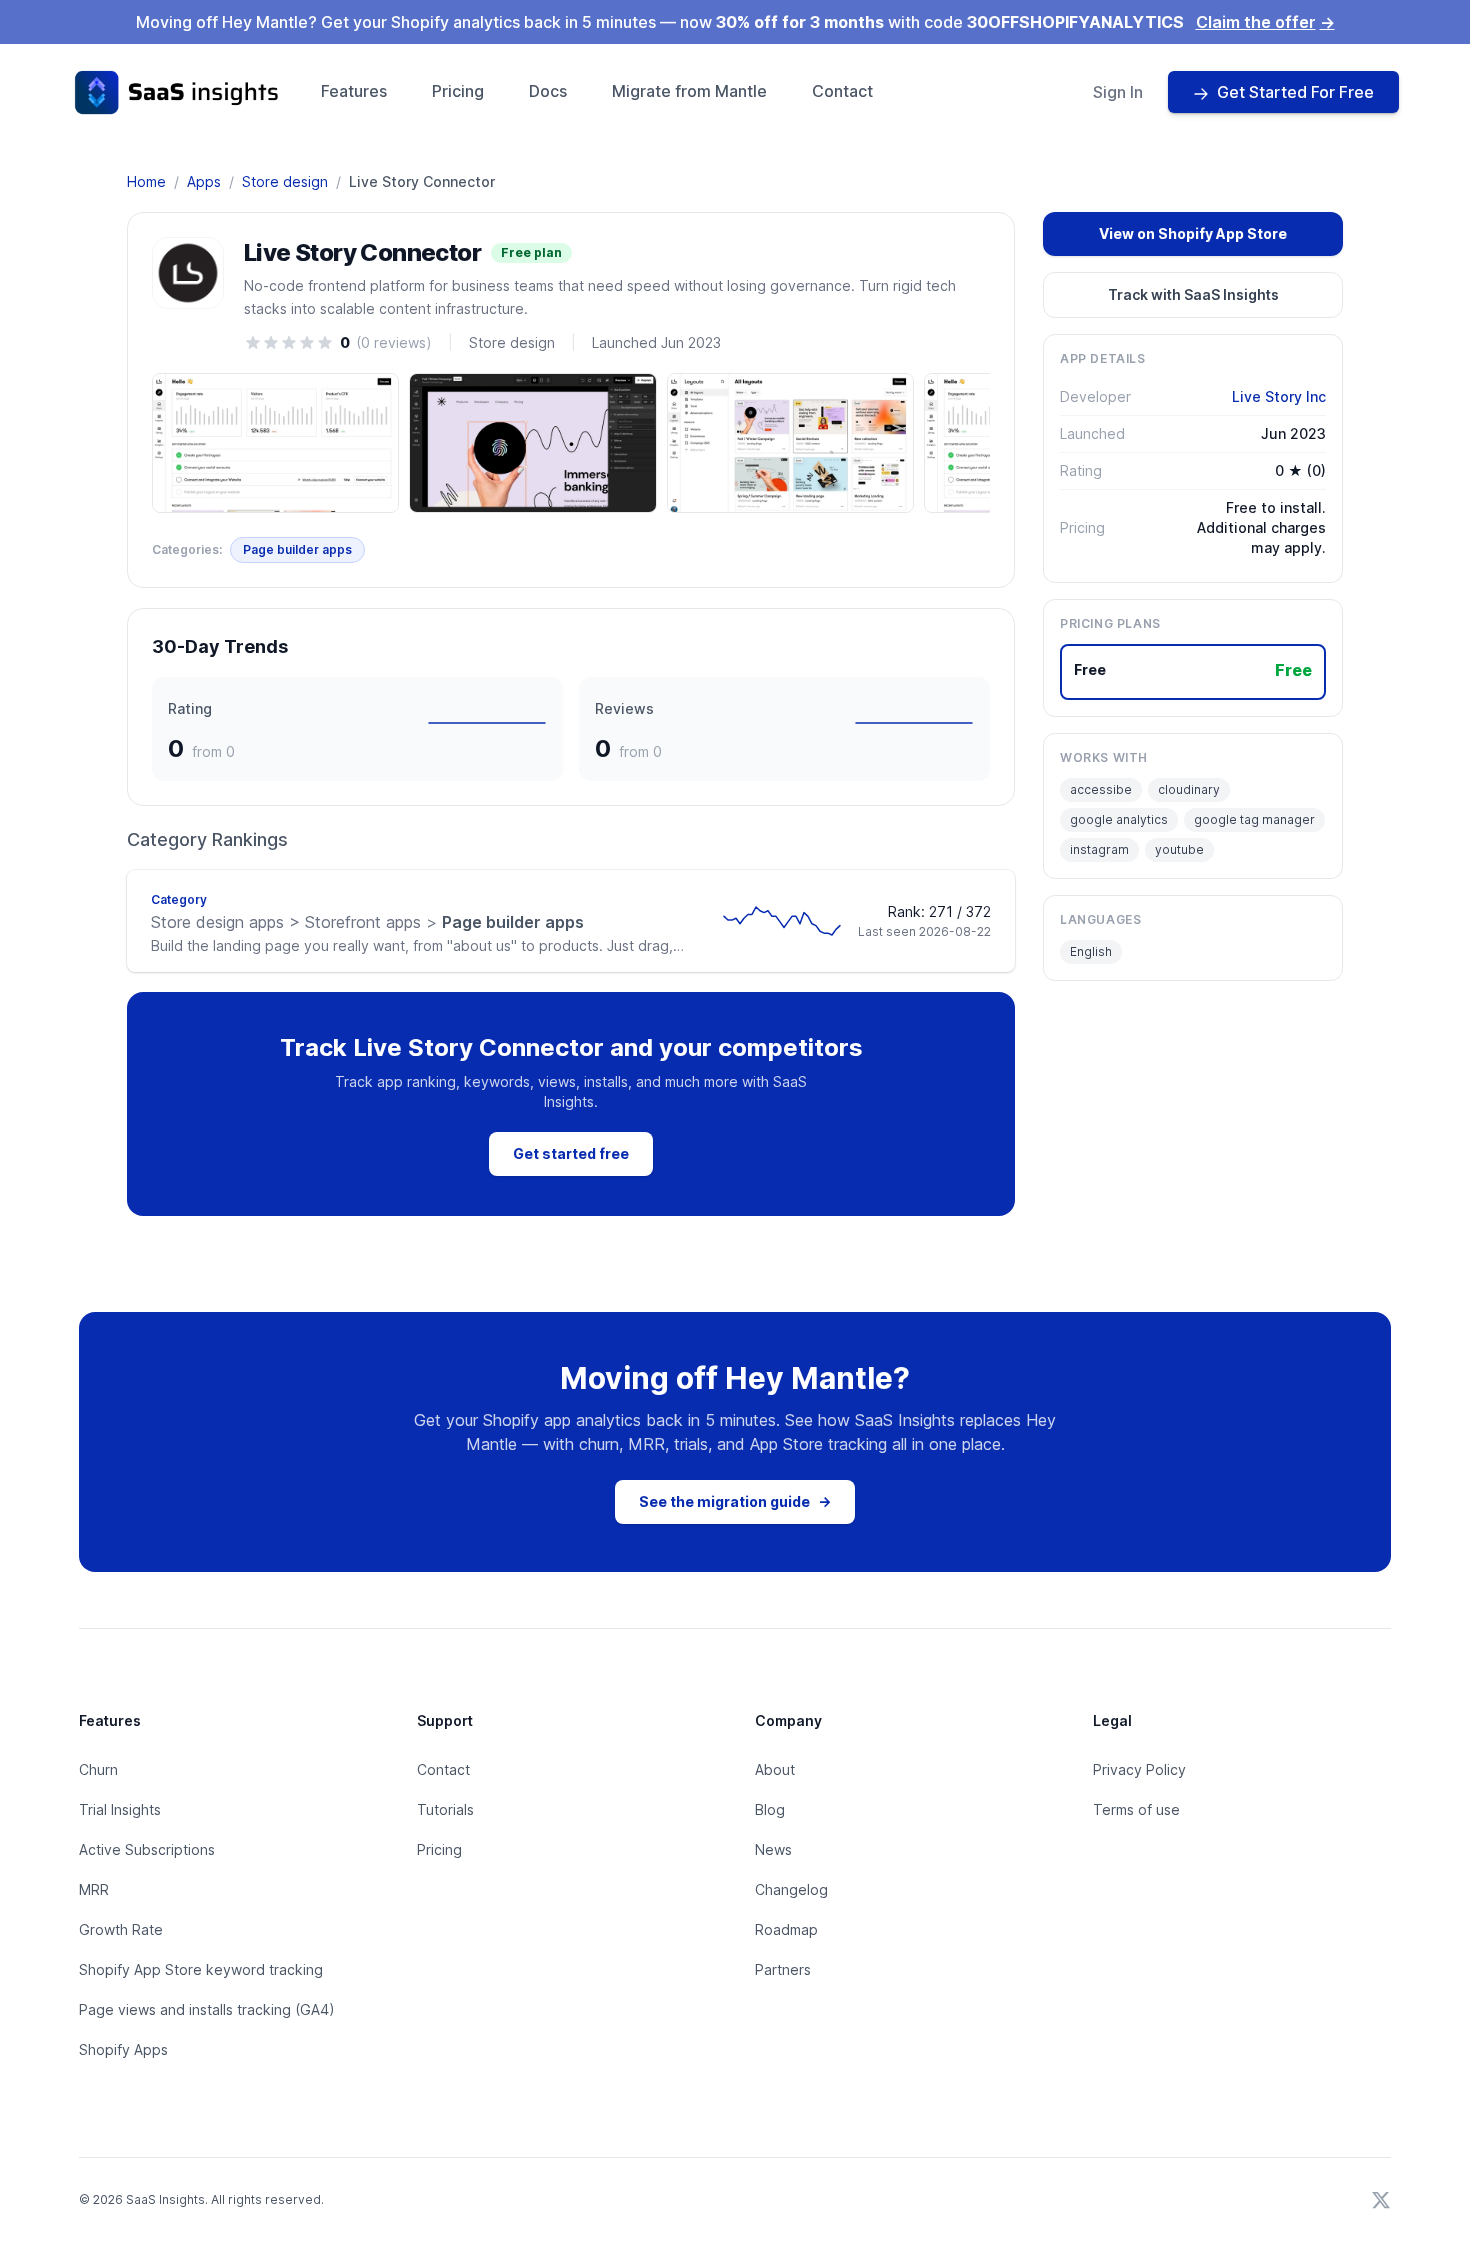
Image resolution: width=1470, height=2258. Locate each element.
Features (354, 91)
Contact (842, 91)
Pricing (458, 91)
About (775, 1769)
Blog (770, 1809)
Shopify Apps (123, 2049)
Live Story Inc (1279, 396)
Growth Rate (121, 1929)
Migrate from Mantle (689, 91)
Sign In (1118, 92)
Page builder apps (297, 549)
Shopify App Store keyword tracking (201, 1969)
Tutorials (445, 1809)
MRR (94, 1889)
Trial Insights (120, 1809)
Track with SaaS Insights (1193, 294)
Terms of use (1136, 1809)
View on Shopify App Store (1193, 233)
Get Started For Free (1295, 92)
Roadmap (786, 1929)
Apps (204, 181)
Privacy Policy (1139, 1769)
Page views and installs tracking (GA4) (207, 2009)
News (773, 1849)
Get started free (571, 1153)
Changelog (791, 1889)
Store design (285, 181)
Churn (98, 1769)
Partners (783, 1969)
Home (146, 181)
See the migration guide (735, 1501)
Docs (548, 91)
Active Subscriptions (147, 1849)
